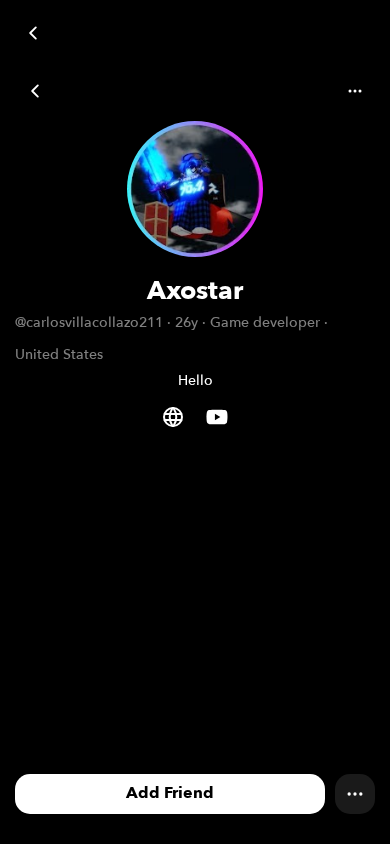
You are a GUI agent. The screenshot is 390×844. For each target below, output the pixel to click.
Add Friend (170, 793)
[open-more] (35, 91)
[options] (355, 794)
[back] (32, 32)
